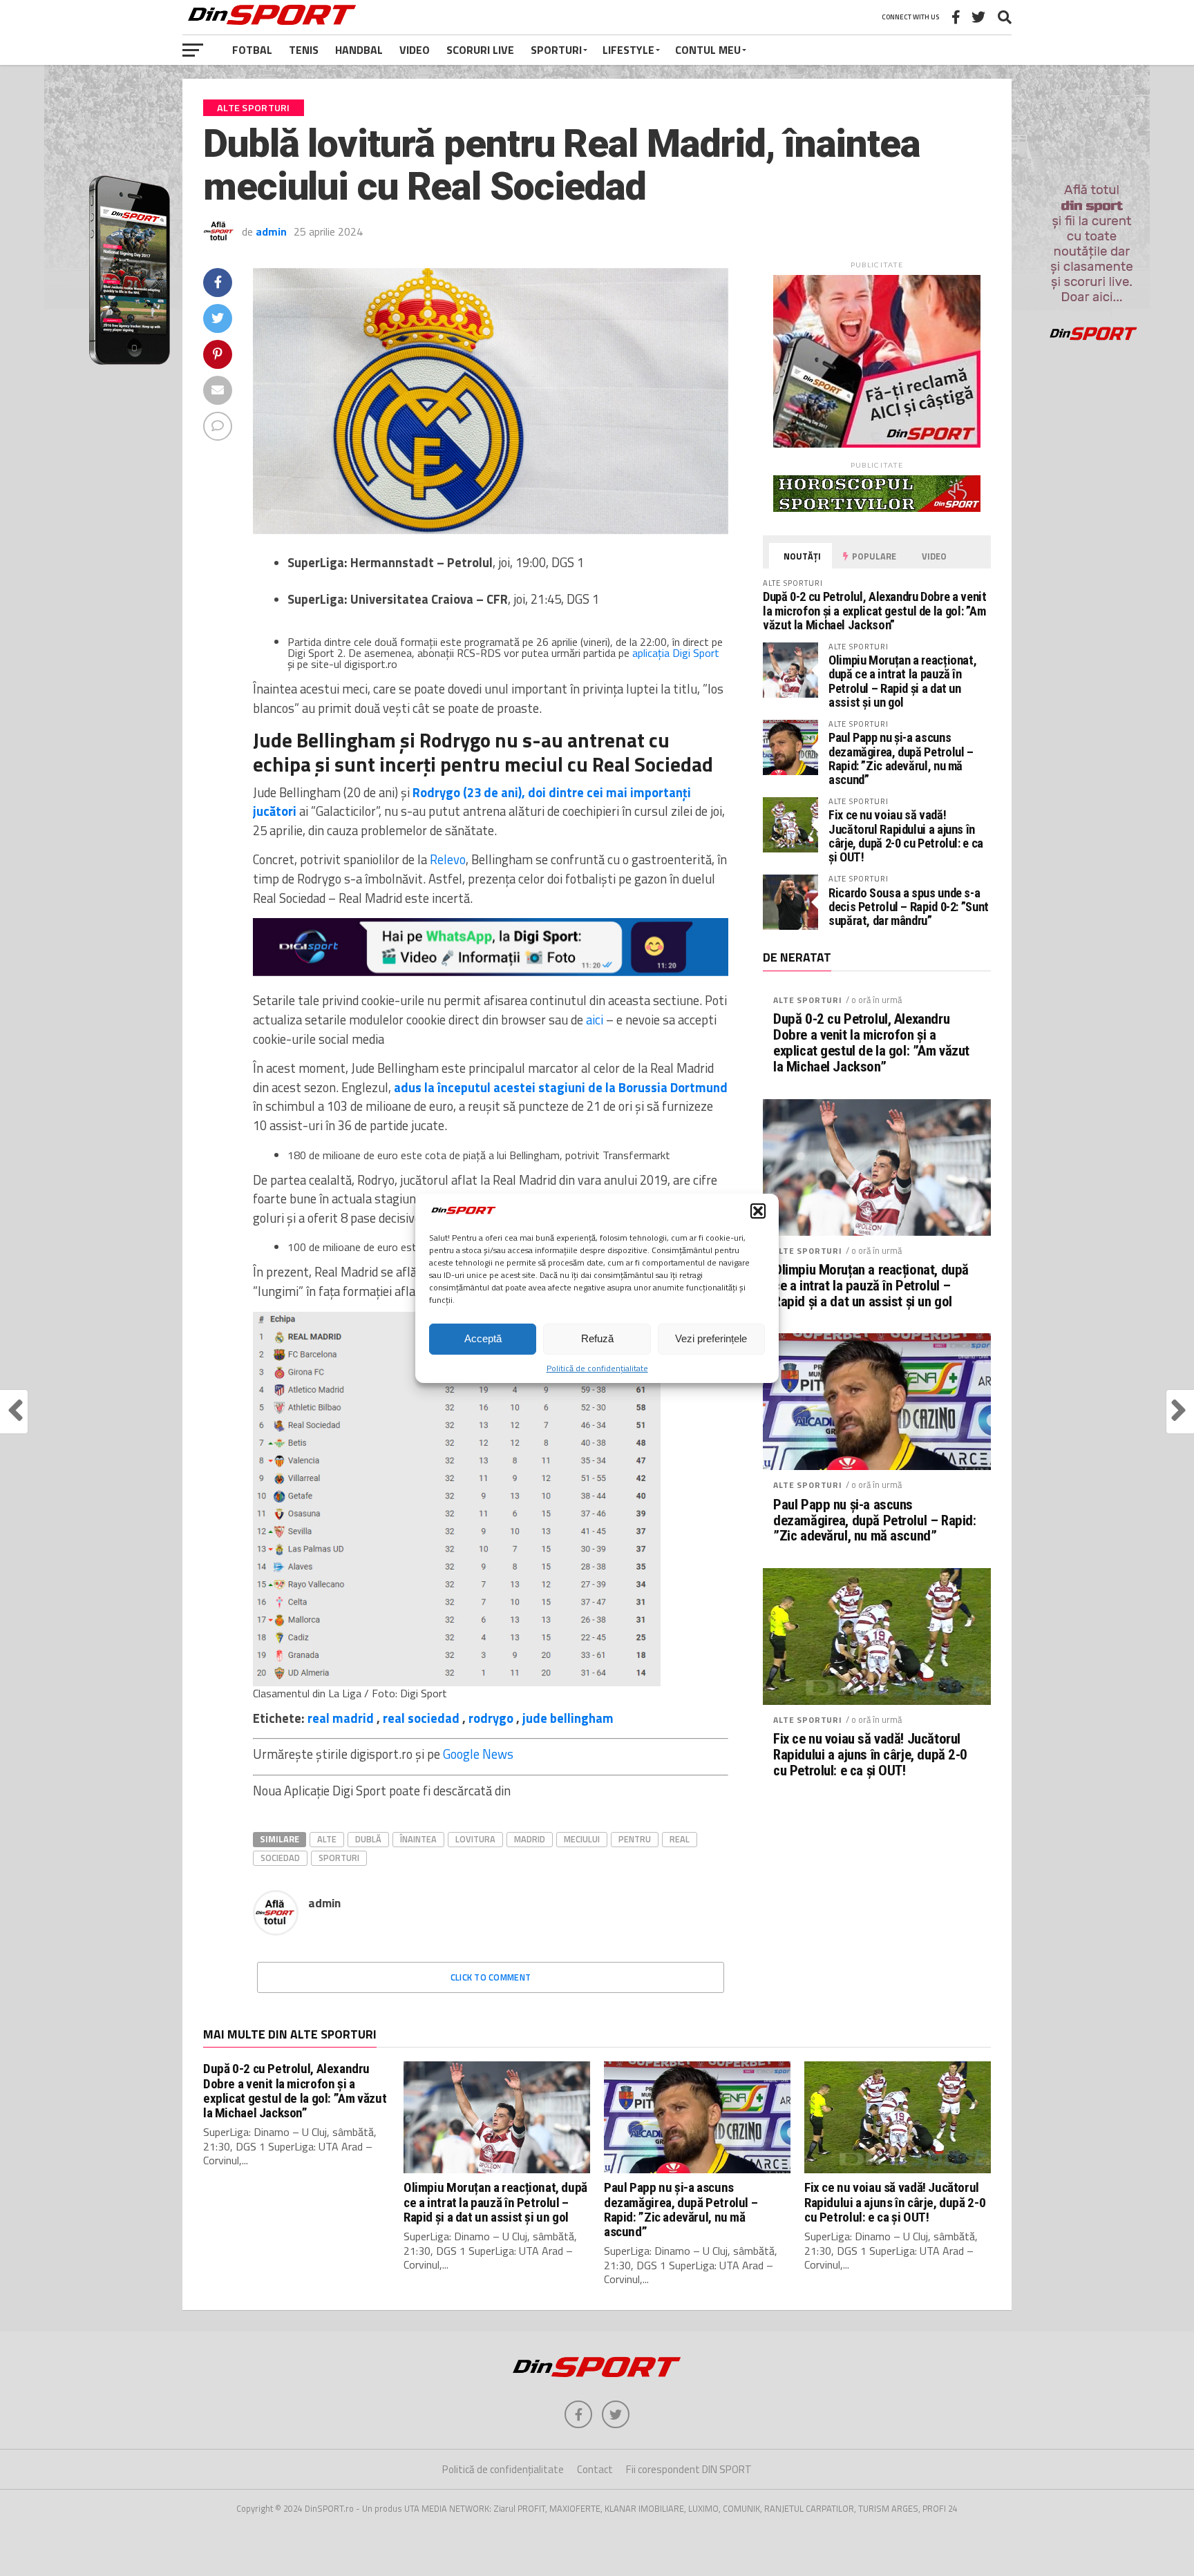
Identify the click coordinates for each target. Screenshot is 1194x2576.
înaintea (418, 1839)
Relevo (448, 859)
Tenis (304, 50)
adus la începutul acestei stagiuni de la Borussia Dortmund (561, 1087)
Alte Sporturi (808, 1000)
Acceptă (483, 1338)
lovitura (475, 1839)
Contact (595, 2469)
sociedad (280, 1858)
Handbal (359, 50)
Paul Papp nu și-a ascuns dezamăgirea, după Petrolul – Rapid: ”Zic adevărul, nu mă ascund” (901, 759)
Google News (478, 1754)
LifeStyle (628, 50)
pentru (635, 1839)
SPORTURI (556, 50)
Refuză (597, 1338)
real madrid (341, 1718)
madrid (530, 1839)
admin (271, 231)
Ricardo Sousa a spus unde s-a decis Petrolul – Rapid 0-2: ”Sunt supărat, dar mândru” (909, 907)
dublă (368, 1839)
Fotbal (252, 50)
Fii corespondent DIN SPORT (689, 2469)
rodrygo (491, 1718)
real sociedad (421, 1718)
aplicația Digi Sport (676, 653)
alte (327, 1839)
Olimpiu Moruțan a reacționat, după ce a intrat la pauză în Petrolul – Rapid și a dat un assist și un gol (902, 681)
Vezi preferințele (711, 1338)
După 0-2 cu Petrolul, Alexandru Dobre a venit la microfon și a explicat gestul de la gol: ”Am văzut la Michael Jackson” (874, 610)
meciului (582, 1839)
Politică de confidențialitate (597, 1368)
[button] (758, 1211)
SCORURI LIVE (480, 50)
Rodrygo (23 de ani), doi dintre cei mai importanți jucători (472, 802)
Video (415, 50)
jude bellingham (568, 1718)
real (680, 1839)
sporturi (339, 1858)
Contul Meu (708, 50)
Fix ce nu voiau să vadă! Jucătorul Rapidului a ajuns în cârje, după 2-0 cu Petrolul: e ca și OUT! (906, 836)
